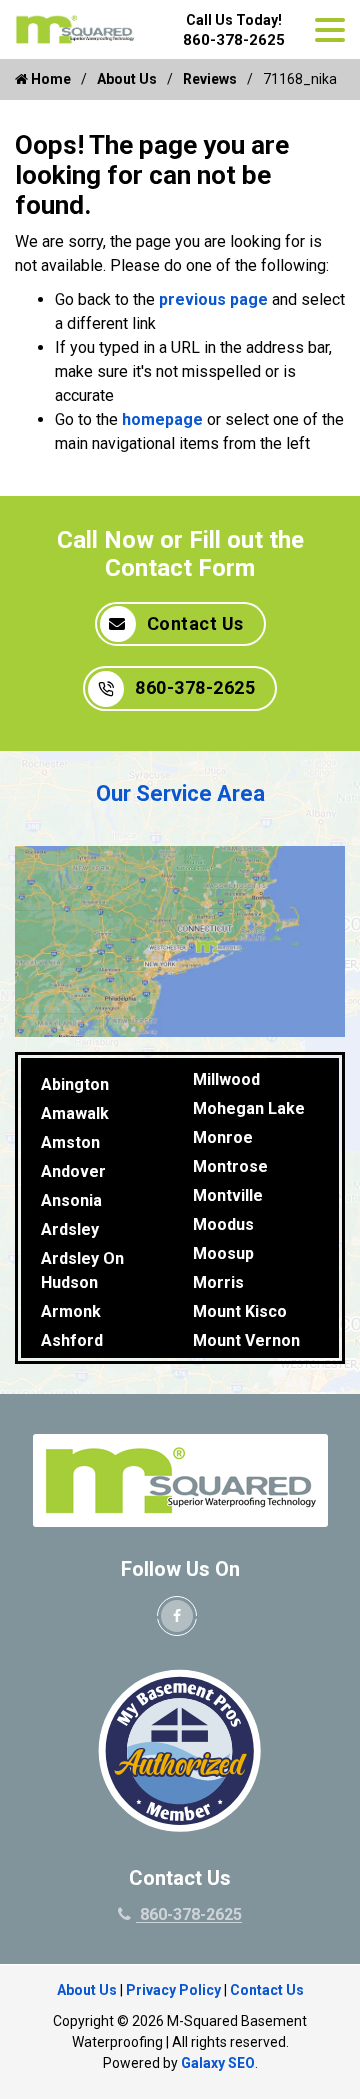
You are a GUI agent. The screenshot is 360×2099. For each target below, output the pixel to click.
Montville (228, 1195)
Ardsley (70, 1229)
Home (49, 79)
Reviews (210, 79)
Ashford (72, 1340)
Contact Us (195, 623)
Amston (70, 1142)
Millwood (226, 1079)
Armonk (71, 1311)
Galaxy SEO (218, 2063)
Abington (75, 1084)
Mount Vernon (246, 1340)
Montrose (230, 1166)
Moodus (223, 1224)
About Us (127, 79)
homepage (162, 419)
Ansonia (71, 1200)
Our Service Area (180, 793)
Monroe (223, 1137)
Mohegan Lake (249, 1108)
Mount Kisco (240, 1311)
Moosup (223, 1253)
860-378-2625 (234, 40)
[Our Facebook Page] (177, 1616)
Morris (218, 1282)
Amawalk (75, 1113)
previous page (213, 299)
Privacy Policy (173, 1990)
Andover (73, 1171)
